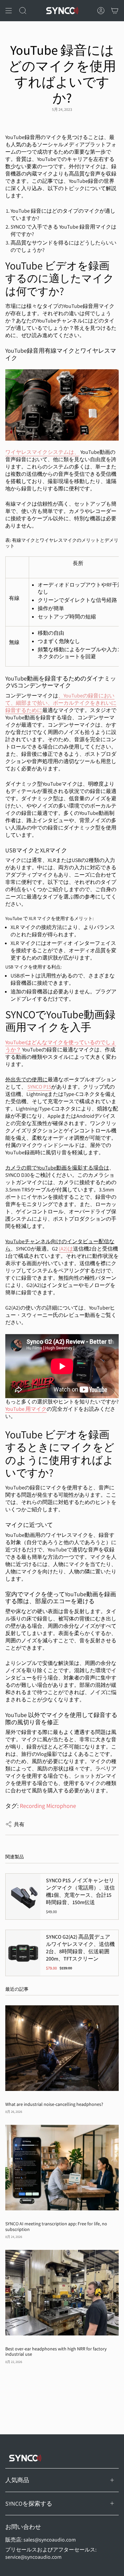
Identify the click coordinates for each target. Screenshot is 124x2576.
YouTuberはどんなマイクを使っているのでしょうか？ (61, 1046)
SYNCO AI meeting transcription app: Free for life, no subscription (56, 2227)
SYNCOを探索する (29, 2504)
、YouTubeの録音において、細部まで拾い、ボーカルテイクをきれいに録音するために (61, 703)
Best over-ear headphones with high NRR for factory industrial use (56, 2352)
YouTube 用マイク (26, 1409)
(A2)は (66, 1249)
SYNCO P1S (39, 1087)
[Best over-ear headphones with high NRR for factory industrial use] (62, 2292)
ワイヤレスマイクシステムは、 (42, 452)
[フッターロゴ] (25, 2458)
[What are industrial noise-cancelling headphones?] (62, 2048)
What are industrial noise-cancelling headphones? (54, 2104)
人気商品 (17, 2480)
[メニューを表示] (9, 11)
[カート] (115, 11)
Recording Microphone (48, 1806)
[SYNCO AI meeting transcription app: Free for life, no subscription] (62, 2167)
